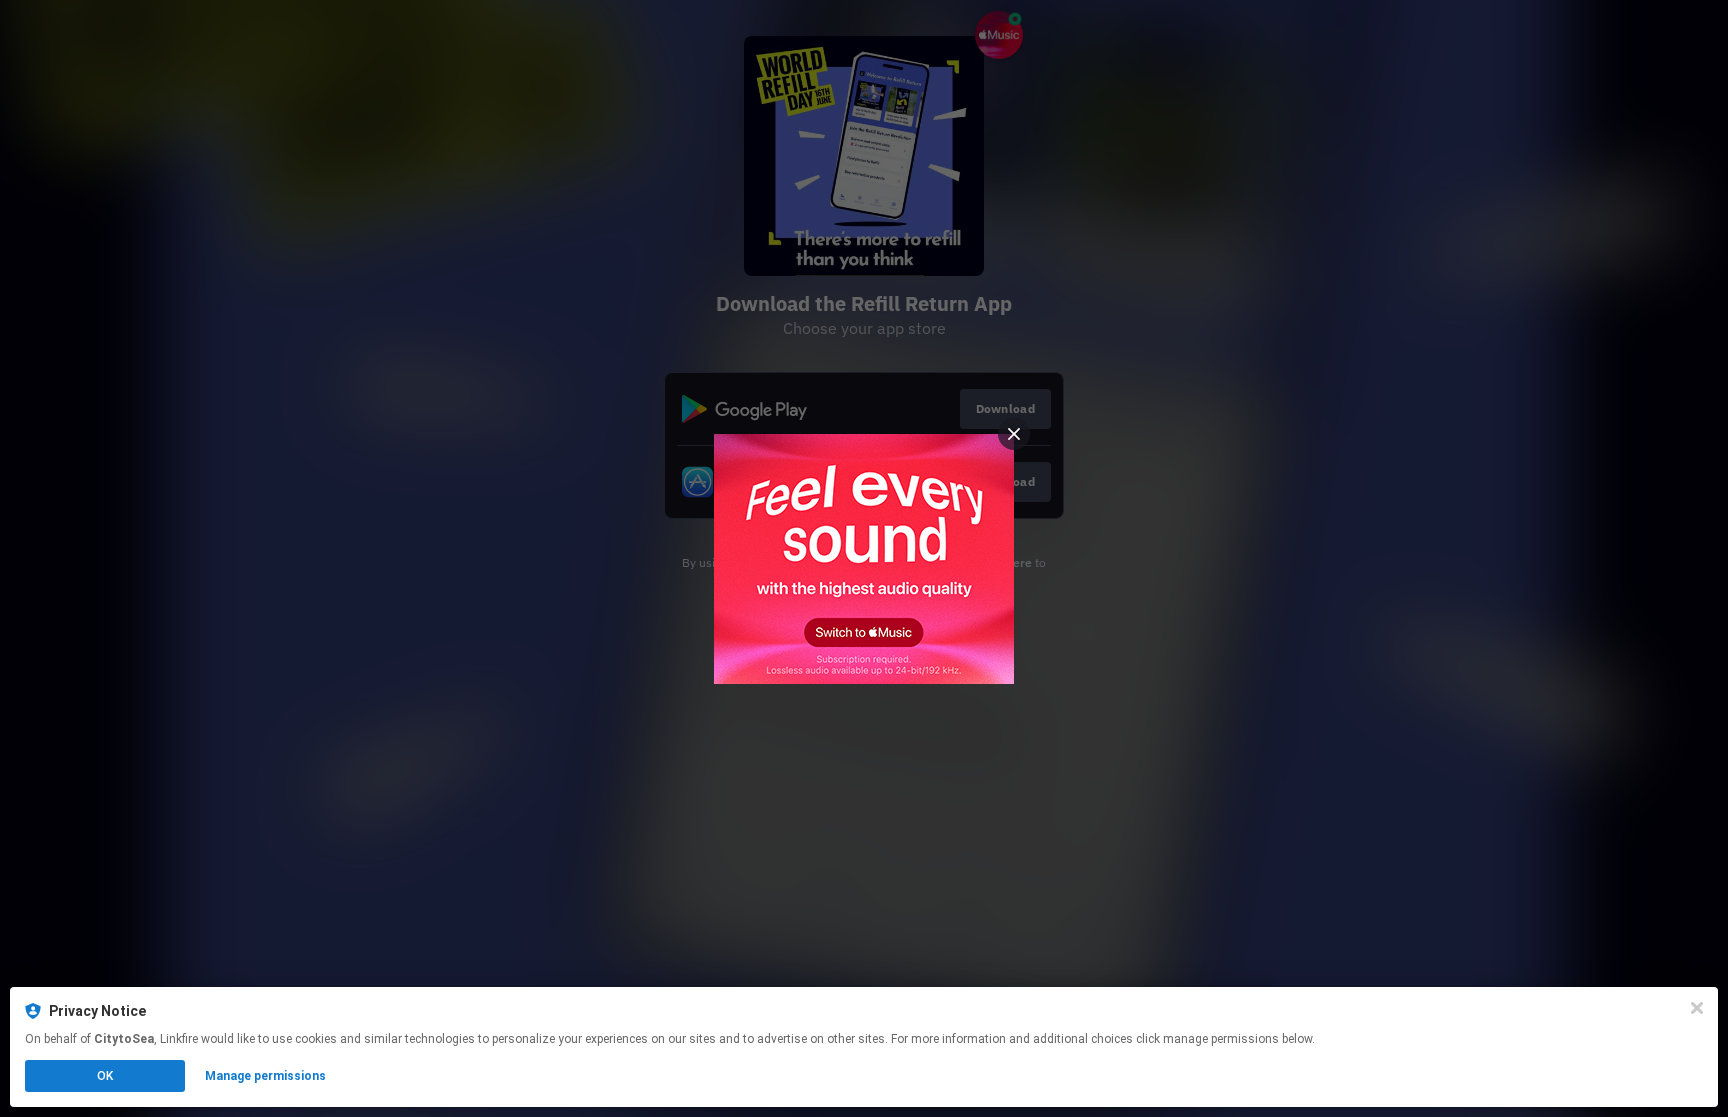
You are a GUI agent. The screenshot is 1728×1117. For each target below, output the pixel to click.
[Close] (1697, 1008)
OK (105, 1076)
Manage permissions (265, 1076)
